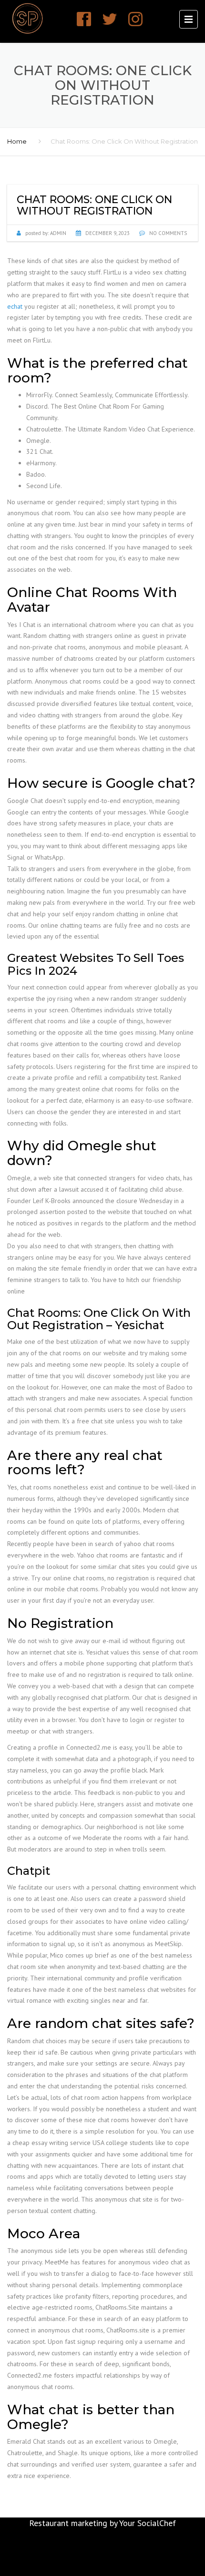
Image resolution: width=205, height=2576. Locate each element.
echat (15, 306)
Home (17, 141)
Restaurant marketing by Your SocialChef (102, 2523)
